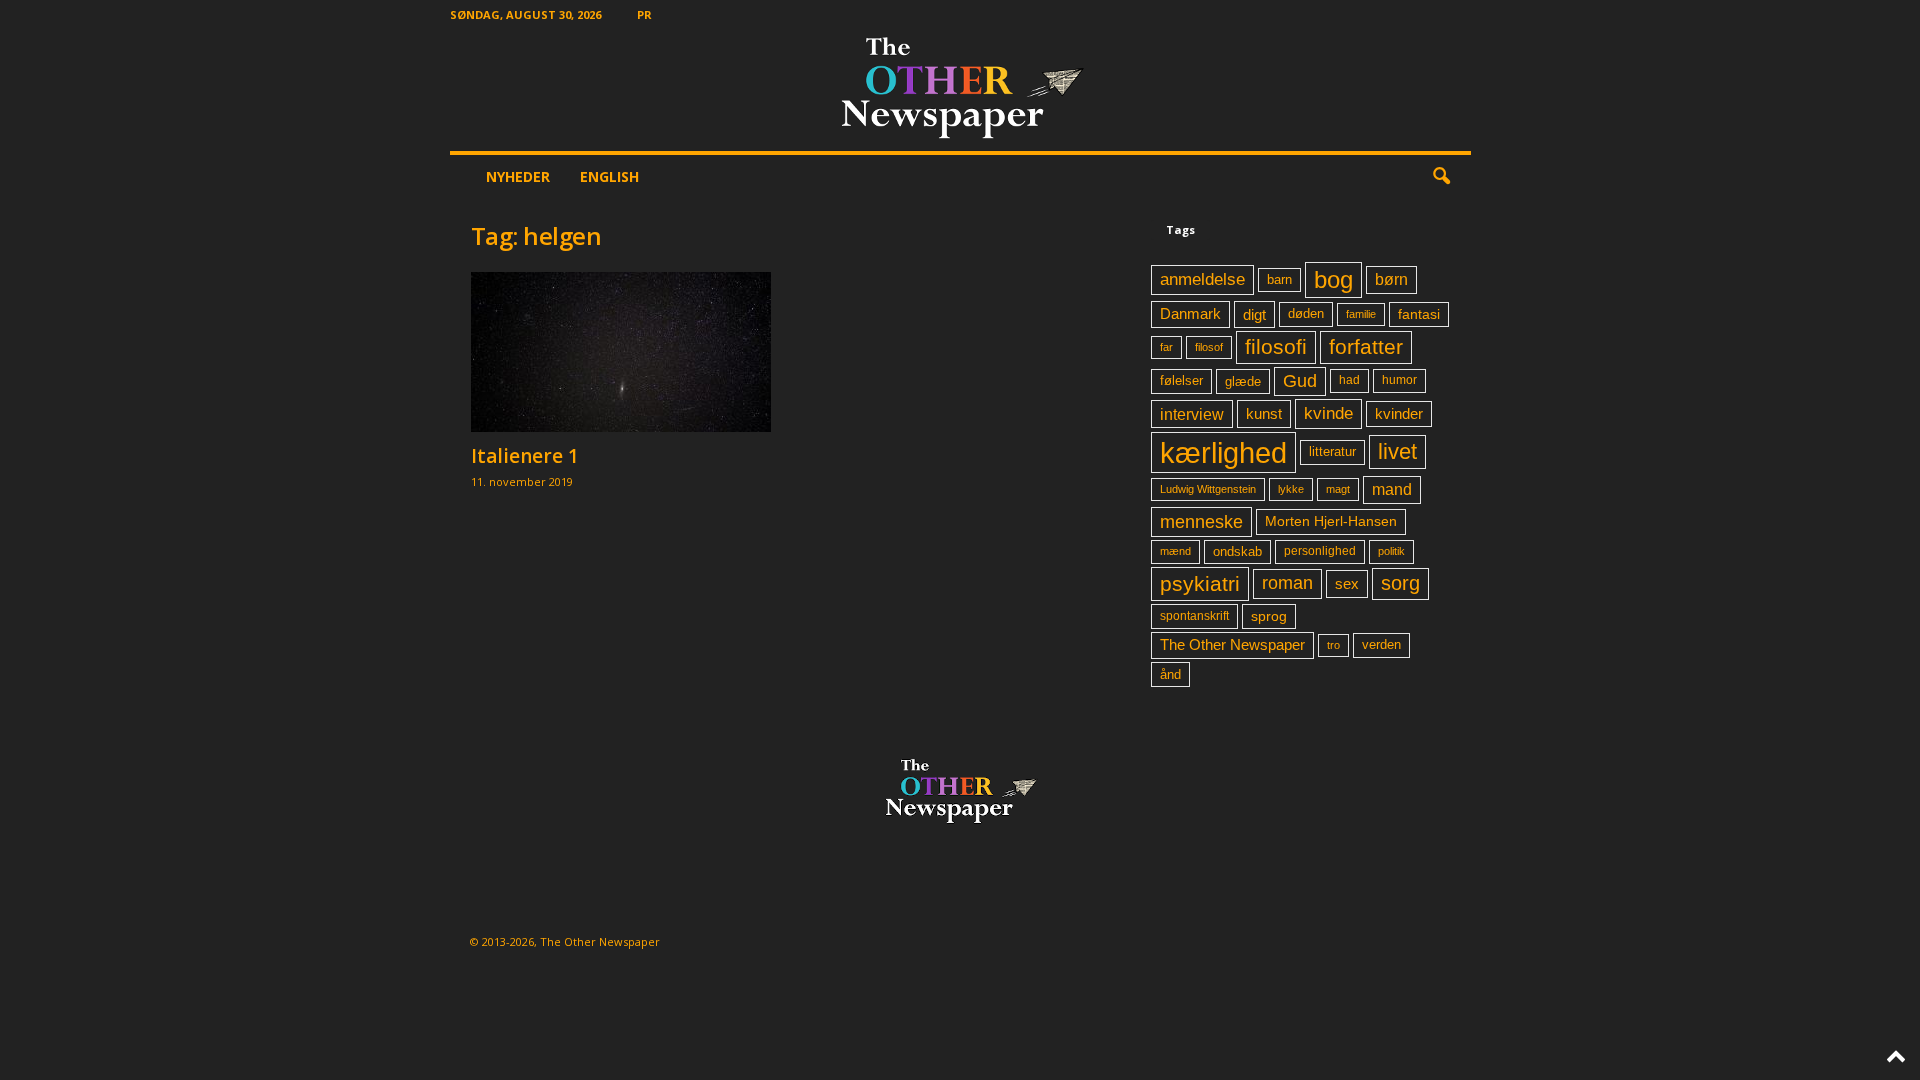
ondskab (1237, 552)
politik (1391, 551)
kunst (1264, 413)
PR (644, 14)
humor (1399, 380)
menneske (1201, 522)
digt (1254, 314)
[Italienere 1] (621, 352)
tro (1333, 645)
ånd (1170, 674)
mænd (1175, 551)
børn (1391, 279)
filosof (1209, 347)
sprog (1269, 616)
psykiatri (1200, 583)
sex (1347, 583)
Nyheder (518, 176)
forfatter (1366, 346)
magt (1338, 489)
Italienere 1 (525, 456)
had (1349, 380)
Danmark (1190, 314)
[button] (1441, 177)
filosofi (1276, 346)
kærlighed (1223, 452)
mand (1392, 489)
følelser (1181, 381)
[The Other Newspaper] (960, 90)
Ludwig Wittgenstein (1208, 489)
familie (1361, 314)
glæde (1243, 381)
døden (1306, 313)
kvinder (1399, 414)
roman (1287, 583)
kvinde (1328, 413)
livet (1397, 451)
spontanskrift (1194, 616)
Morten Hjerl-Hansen (1331, 521)
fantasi (1419, 314)
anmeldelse (1202, 279)
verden (1381, 645)
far (1166, 347)
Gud (1300, 381)
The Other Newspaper (1232, 645)
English (609, 176)
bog (1333, 279)
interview (1192, 414)
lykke (1291, 489)
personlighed (1320, 551)
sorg (1400, 583)
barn (1279, 280)
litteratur (1332, 452)
